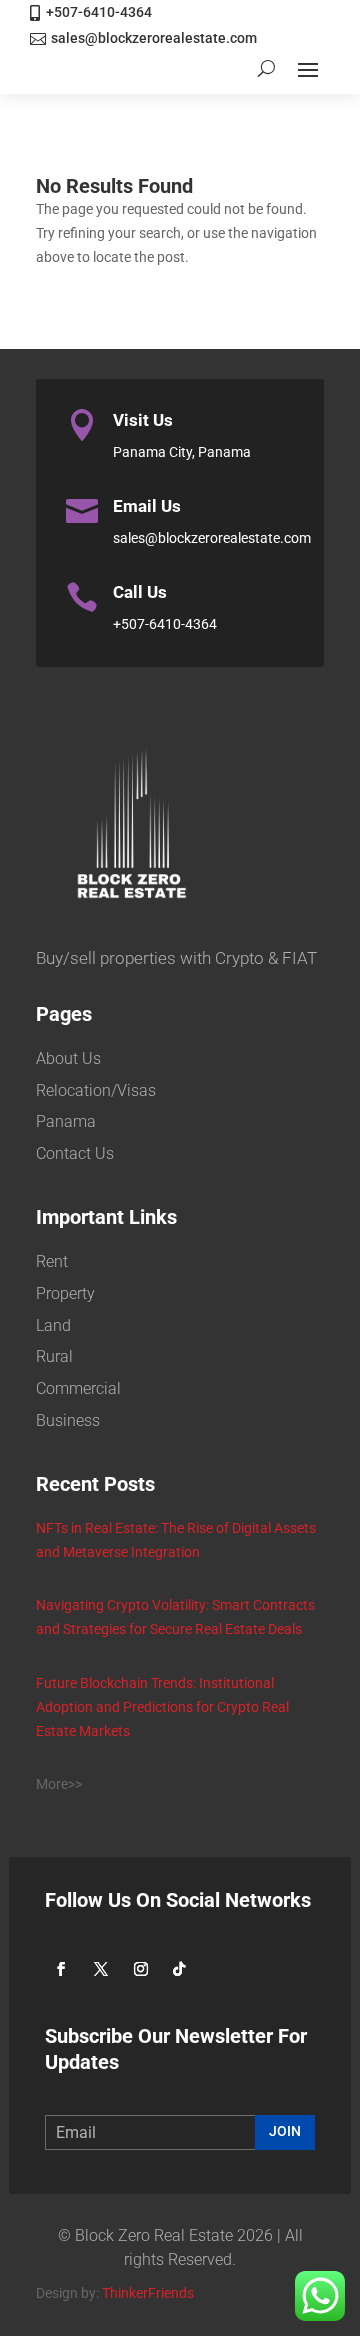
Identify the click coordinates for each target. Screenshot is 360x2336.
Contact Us (75, 1153)
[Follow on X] (101, 1969)
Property (65, 1293)
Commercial (78, 1388)
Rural (54, 1356)
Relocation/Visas (96, 1090)
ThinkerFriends (148, 2293)
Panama (66, 1121)
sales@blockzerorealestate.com (154, 38)
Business (68, 1420)
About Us (68, 1058)
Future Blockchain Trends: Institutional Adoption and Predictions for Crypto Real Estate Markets (162, 1707)
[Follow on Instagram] (141, 1969)
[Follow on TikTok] (179, 1969)
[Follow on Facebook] (61, 1969)
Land (53, 1325)
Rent (52, 1261)
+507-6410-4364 (99, 12)
